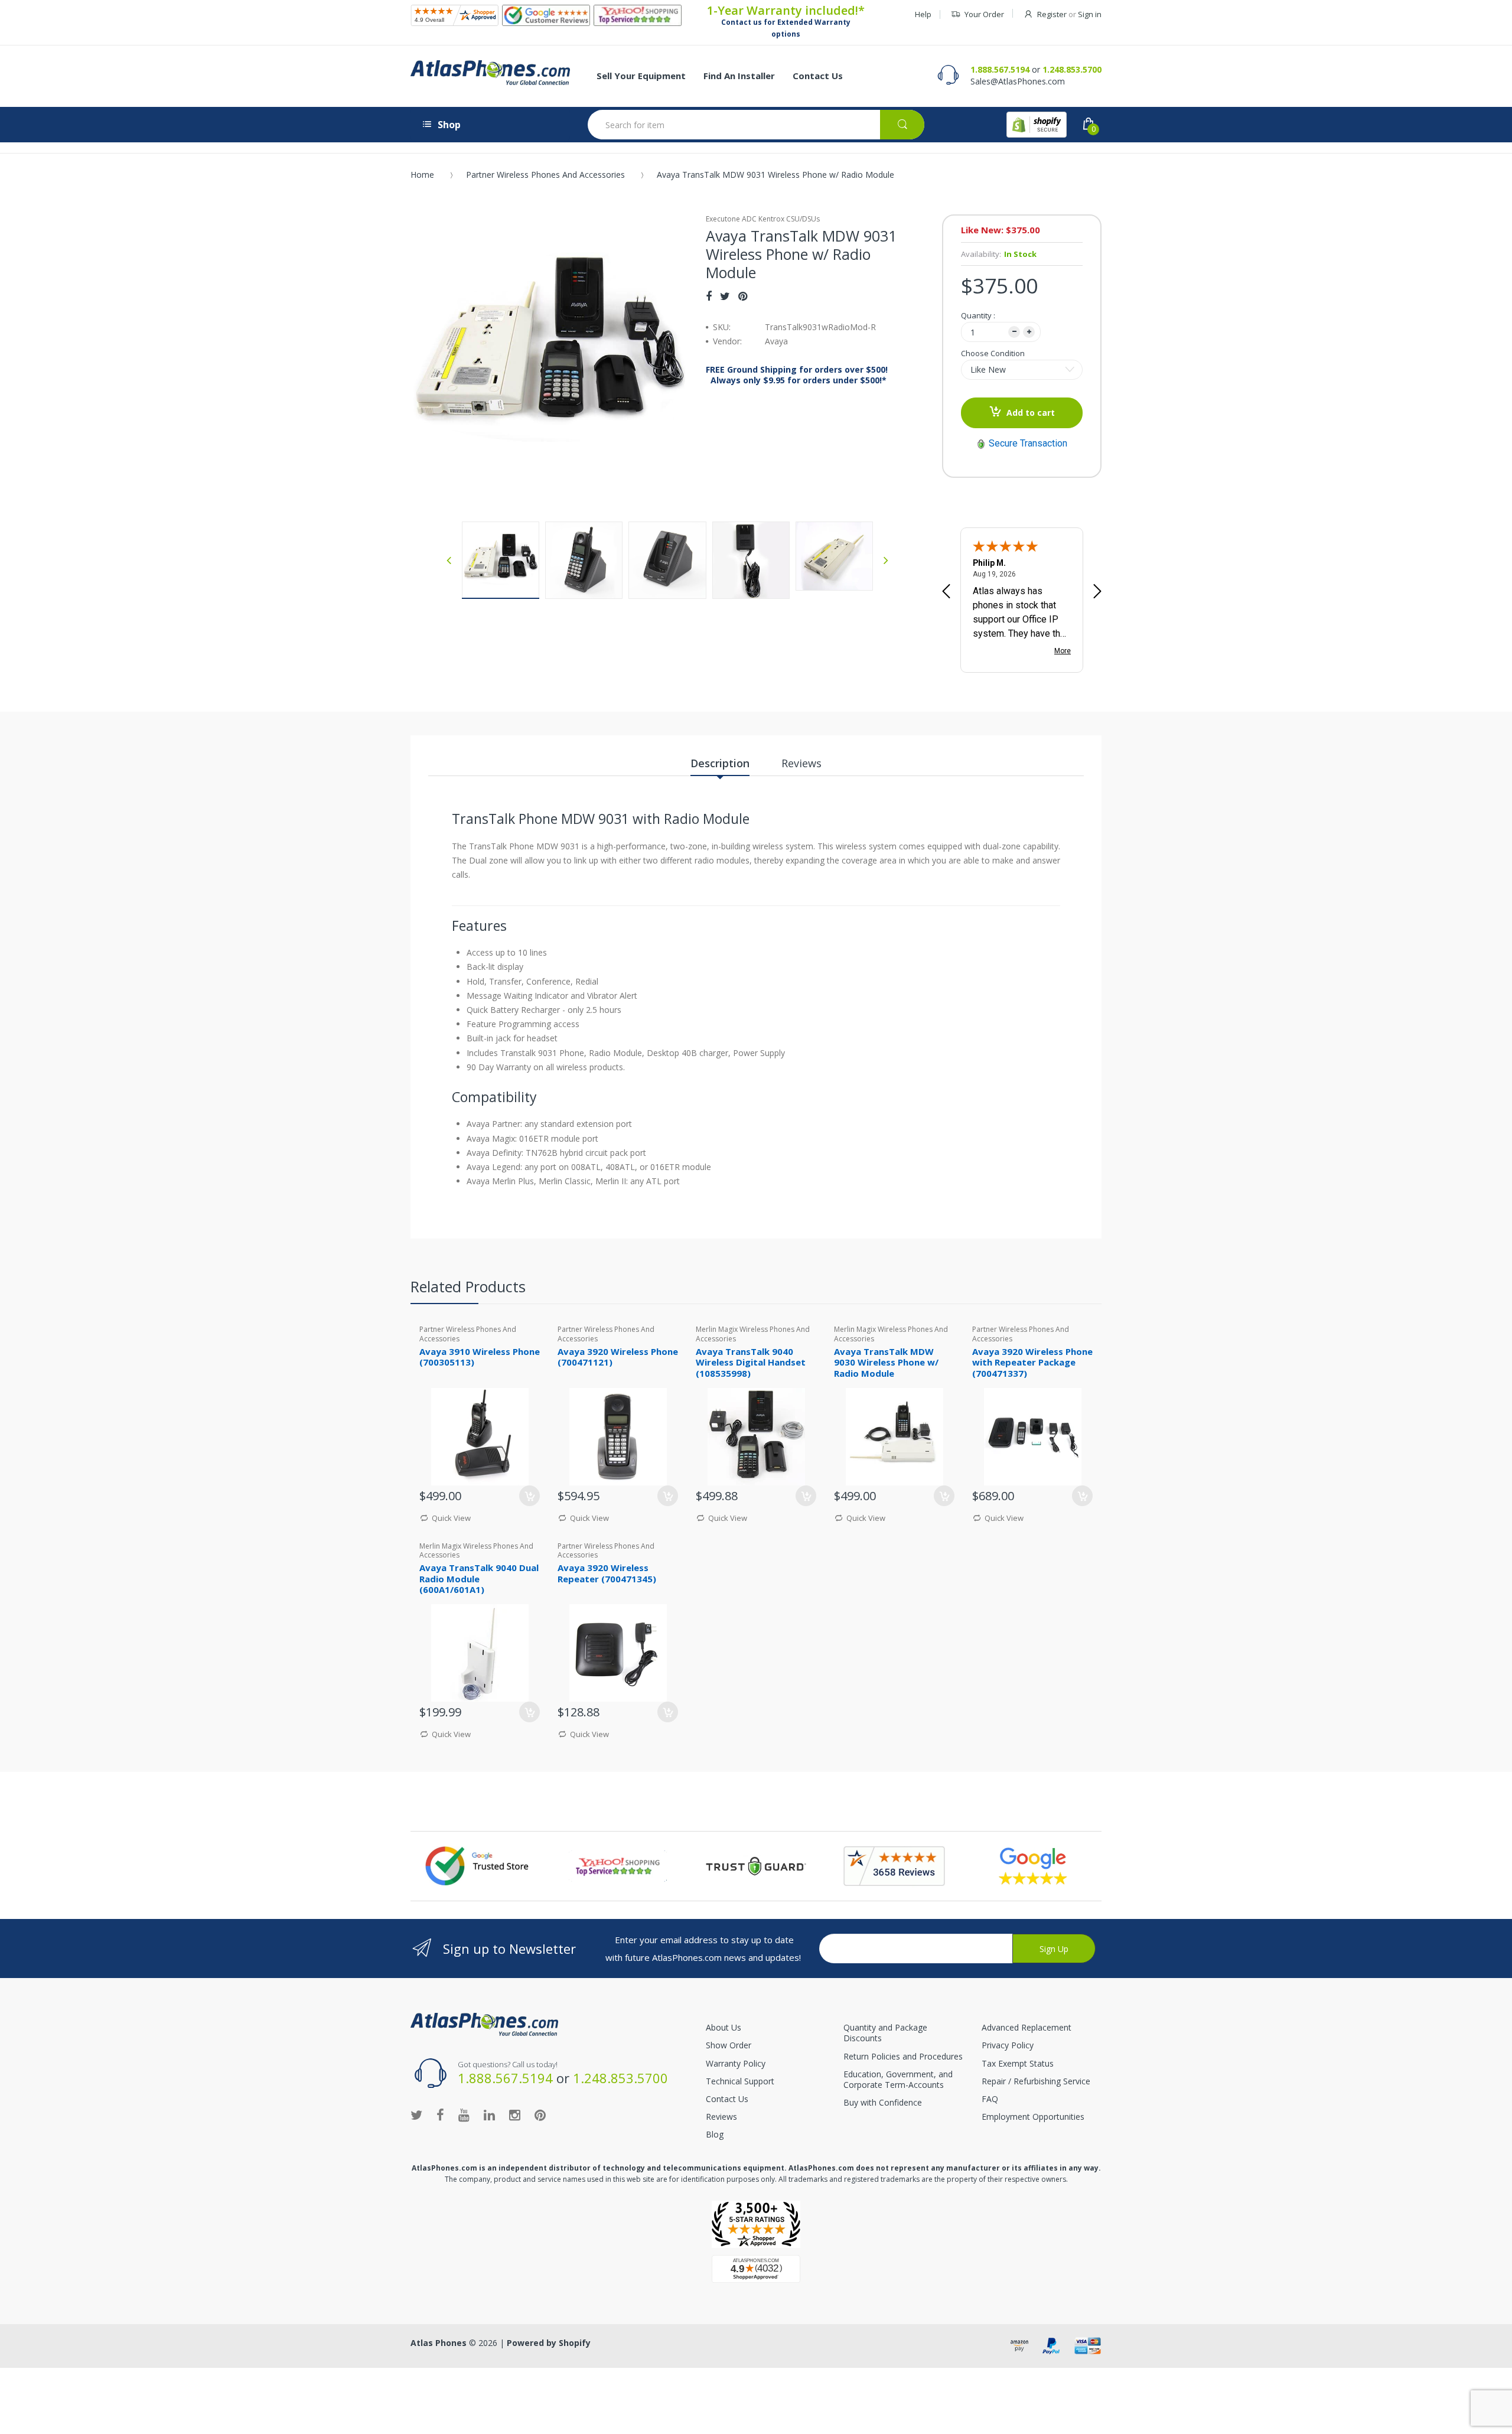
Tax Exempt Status (1018, 2063)
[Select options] (529, 1712)
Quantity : (978, 315)
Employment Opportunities (1033, 2117)
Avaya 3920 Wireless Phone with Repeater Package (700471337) (1032, 1363)
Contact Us (727, 2099)
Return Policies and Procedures (903, 2056)
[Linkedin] (489, 2114)
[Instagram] (515, 2114)
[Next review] (1097, 592)
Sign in (1090, 14)
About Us (724, 2027)
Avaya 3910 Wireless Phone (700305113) (480, 1357)
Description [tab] (720, 763)
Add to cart (1031, 413)
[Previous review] (946, 592)
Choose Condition (993, 353)
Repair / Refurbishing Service (1036, 2081)
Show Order (729, 2045)
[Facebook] (709, 296)
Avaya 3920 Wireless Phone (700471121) (618, 1357)
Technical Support (740, 2081)
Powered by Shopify (549, 2343)
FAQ (990, 2099)
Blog (715, 2134)
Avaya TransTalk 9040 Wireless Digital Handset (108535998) (751, 1363)
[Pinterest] (743, 296)
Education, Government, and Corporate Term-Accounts (898, 2079)
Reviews (721, 2117)
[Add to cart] (529, 1496)
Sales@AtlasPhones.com (1018, 81)
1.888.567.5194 (1000, 69)
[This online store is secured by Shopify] (1037, 125)
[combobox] (756, 125)
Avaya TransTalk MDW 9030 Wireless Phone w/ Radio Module (886, 1363)
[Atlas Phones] (490, 73)
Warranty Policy (736, 2063)
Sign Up (1054, 1949)
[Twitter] (725, 296)
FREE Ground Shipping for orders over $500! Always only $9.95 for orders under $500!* (797, 375)
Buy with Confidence (883, 2102)
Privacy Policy (1008, 2045)
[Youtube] (464, 2114)
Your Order (984, 14)
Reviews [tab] (801, 763)
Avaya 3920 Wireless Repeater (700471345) (607, 1573)
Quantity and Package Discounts (885, 2033)
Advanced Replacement (1027, 2027)
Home (422, 175)
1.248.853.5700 (1072, 69)
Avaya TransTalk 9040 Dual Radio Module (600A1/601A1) (479, 1579)
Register (1052, 14)
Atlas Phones (439, 2343)
